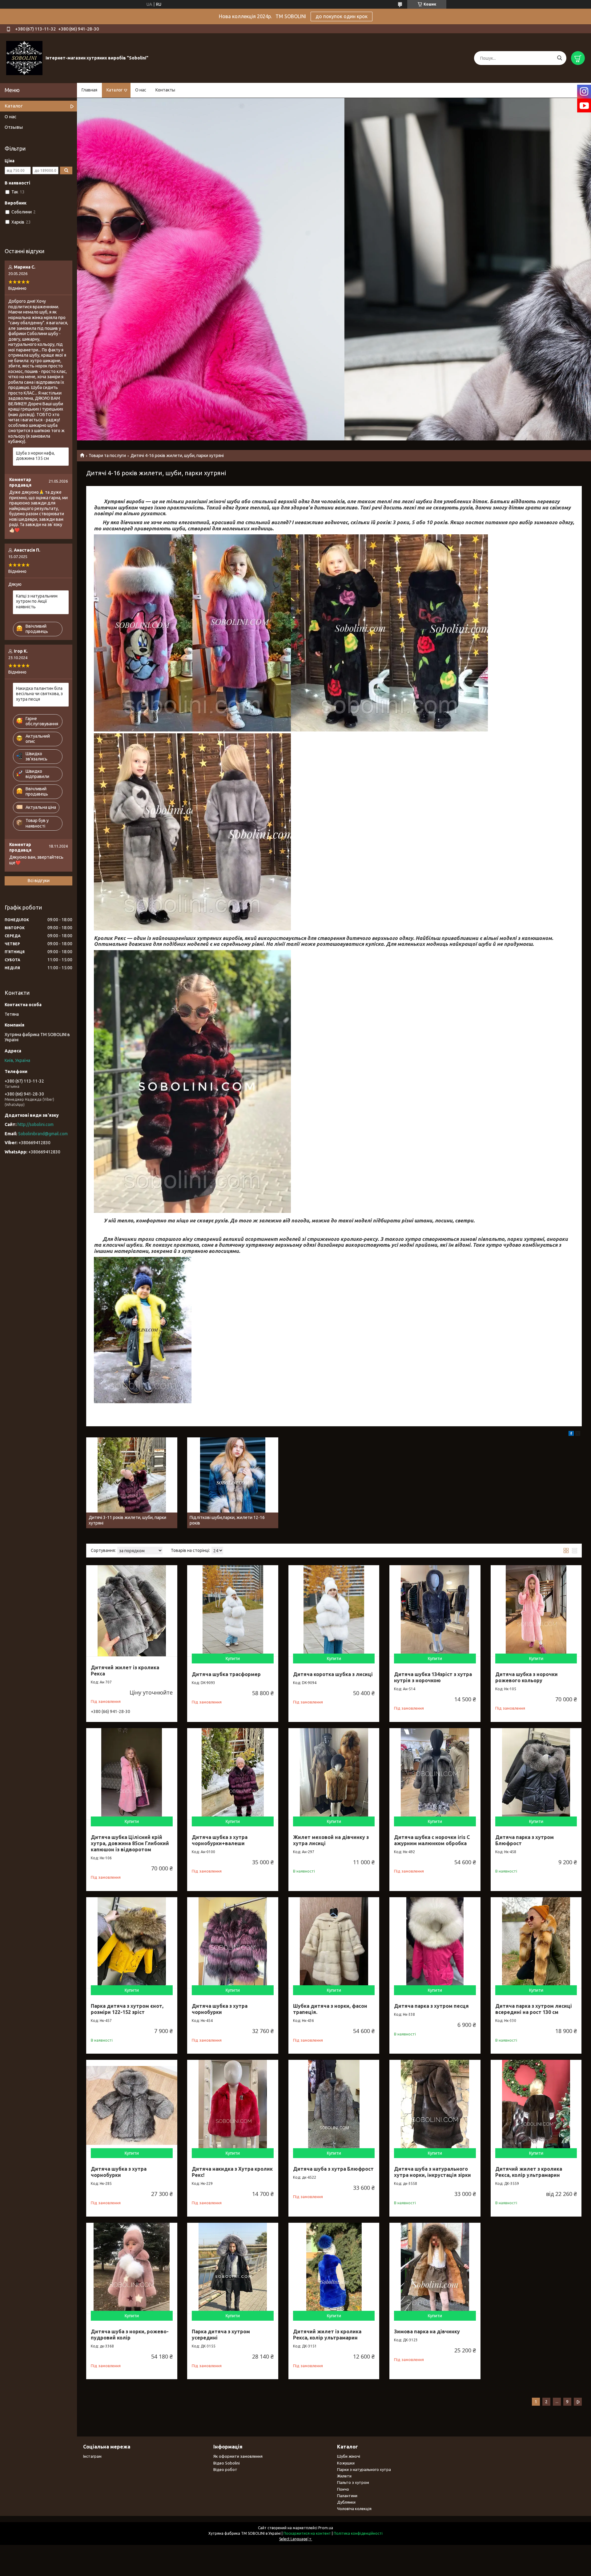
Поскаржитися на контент (307, 2533)
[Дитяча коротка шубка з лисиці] (334, 1611)
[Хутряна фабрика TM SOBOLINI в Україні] (24, 58)
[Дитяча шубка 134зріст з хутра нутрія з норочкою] (435, 1611)
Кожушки (346, 2463)
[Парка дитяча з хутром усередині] (233, 2268)
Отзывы (14, 127)
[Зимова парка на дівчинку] (435, 2268)
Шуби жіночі (349, 2456)
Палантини (347, 2496)
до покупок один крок (342, 16)
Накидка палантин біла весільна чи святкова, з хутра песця (39, 694)
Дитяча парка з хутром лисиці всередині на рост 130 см (534, 2009)
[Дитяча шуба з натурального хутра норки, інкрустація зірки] (435, 2105)
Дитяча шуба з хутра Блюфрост (333, 2169)
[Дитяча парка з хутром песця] (435, 1943)
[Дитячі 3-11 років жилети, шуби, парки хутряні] (132, 1483)
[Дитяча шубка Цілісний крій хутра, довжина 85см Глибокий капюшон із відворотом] (132, 1774)
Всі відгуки (39, 881)
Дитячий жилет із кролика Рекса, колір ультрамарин (327, 2335)
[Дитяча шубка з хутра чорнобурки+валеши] (233, 1774)
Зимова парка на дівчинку (427, 2331)
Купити (233, 1659)
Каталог (115, 90)
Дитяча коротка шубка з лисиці (333, 1674)
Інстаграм (92, 2456)
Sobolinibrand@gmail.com (43, 1134)
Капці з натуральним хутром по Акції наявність (37, 601)
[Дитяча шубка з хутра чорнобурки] (233, 1943)
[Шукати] (559, 58)
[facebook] (571, 1434)
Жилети (344, 2476)
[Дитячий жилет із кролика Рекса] (132, 1611)
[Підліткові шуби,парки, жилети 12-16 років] (233, 1483)
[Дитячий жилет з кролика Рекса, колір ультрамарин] (536, 2105)
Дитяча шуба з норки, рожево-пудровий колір (130, 2335)
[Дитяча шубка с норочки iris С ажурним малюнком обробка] (435, 1774)
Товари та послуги (107, 456)
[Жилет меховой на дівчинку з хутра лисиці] (334, 1774)
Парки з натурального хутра (364, 2469)
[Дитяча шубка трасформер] (233, 1611)
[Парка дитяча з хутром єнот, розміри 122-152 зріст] (132, 1943)
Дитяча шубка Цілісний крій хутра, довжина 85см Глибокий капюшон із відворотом (130, 1843)
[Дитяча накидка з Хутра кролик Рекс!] (233, 2105)
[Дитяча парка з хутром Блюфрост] (536, 1774)
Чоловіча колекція (354, 2509)
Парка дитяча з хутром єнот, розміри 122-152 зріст (127, 2009)
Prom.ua (326, 2528)
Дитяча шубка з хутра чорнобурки (220, 2009)
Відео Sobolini (227, 2463)
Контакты (165, 90)
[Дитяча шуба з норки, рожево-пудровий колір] (132, 2268)
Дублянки (346, 2502)
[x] (578, 1434)
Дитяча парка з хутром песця (431, 2006)
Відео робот (225, 2469)
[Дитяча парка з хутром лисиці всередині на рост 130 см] (536, 1943)
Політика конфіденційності (358, 2533)
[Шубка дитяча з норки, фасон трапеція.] (334, 1943)
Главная (89, 90)
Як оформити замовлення (238, 2456)
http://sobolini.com (36, 1124)
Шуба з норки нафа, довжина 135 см (35, 456)
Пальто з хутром (353, 2482)
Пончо (343, 2489)
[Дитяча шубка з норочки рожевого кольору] (536, 1611)
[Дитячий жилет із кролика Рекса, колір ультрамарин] (334, 2268)
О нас (141, 90)
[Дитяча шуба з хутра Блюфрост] (334, 2105)
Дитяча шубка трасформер (226, 1674)
